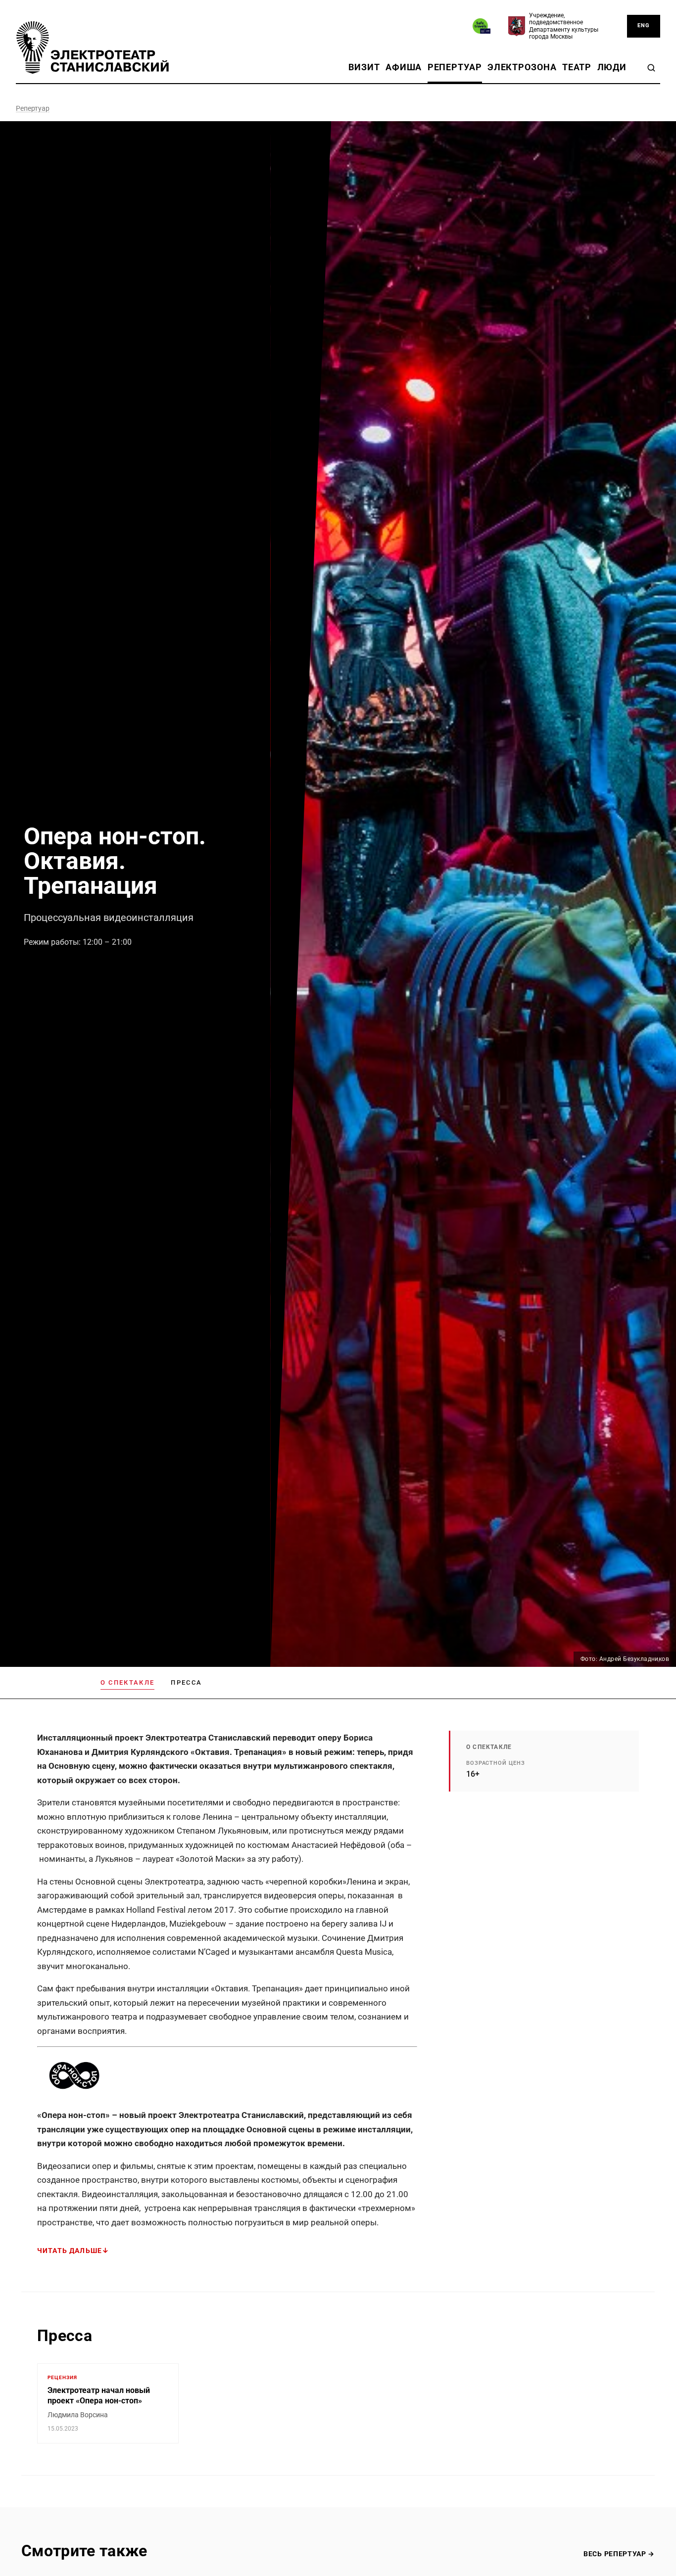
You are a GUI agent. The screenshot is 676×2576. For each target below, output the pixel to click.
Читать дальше (70, 2251)
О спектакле (128, 1682)
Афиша (404, 67)
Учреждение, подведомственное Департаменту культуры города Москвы (564, 26)
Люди (612, 67)
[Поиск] (651, 68)
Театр (577, 67)
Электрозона (522, 67)
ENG (644, 25)
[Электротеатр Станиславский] (93, 47)
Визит (364, 67)
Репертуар (455, 67)
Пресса (186, 1682)
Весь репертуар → (619, 2554)
